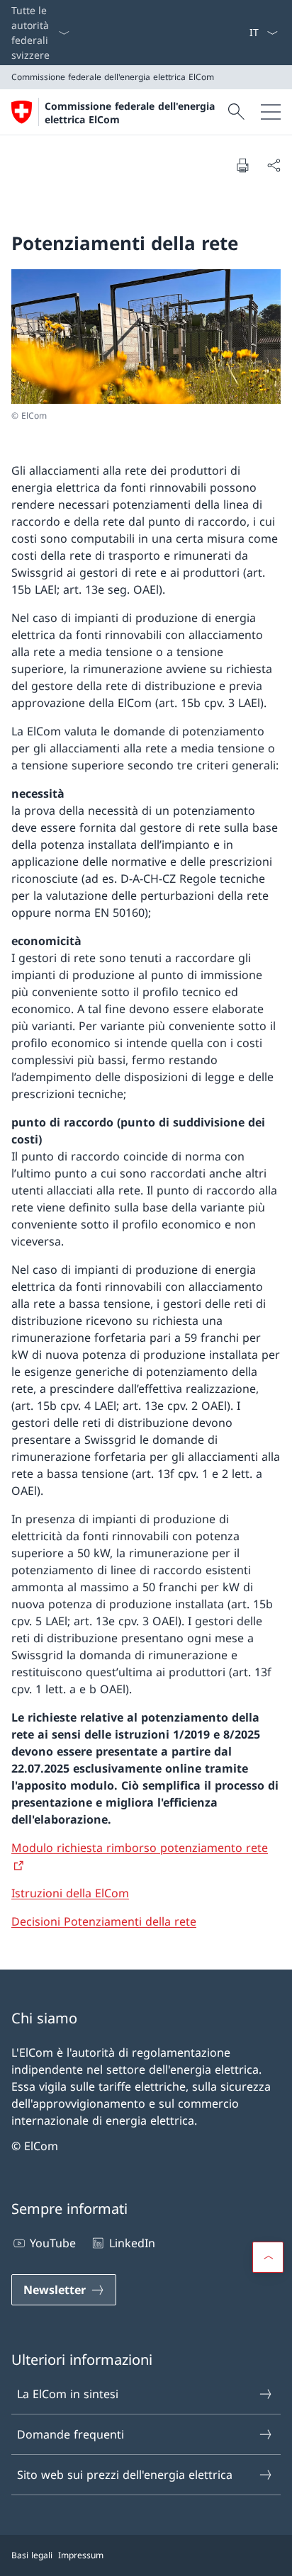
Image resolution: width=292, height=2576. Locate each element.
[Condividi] (274, 165)
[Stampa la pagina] (242, 165)
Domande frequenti (71, 2434)
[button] (268, 2257)
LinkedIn (132, 2243)
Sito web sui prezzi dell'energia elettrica (125, 2475)
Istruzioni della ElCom (70, 1893)
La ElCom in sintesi (68, 2394)
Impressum (81, 2555)
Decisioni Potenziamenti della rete (104, 1921)
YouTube (53, 2243)
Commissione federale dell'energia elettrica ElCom (130, 113)
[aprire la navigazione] (271, 112)
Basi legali (32, 2555)
